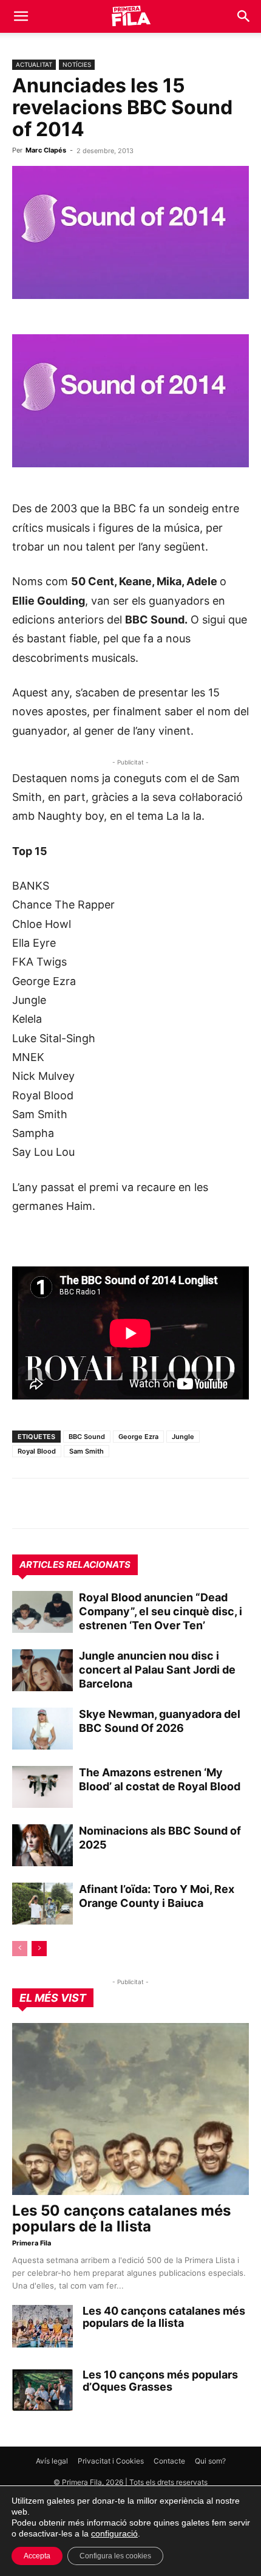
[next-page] (39, 1949)
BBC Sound (87, 1437)
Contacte (169, 2461)
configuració (114, 2533)
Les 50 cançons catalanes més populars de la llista (121, 2218)
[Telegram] (52, 1503)
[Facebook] (108, 1503)
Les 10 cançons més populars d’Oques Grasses (160, 2381)
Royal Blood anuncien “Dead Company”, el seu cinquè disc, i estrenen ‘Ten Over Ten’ (161, 1611)
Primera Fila (32, 2243)
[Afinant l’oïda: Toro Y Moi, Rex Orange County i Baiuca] (42, 1904)
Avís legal (52, 2461)
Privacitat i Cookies (111, 2461)
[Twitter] (80, 1503)
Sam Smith (86, 1451)
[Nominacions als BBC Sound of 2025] (42, 1845)
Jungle (183, 1437)
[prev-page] (20, 1949)
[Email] (136, 1503)
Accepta (37, 2556)
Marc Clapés (46, 150)
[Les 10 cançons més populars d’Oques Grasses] (42, 2390)
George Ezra (138, 1437)
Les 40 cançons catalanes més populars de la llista (164, 2317)
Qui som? (210, 2461)
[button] (21, 16)
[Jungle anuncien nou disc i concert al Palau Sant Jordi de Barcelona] (42, 1670)
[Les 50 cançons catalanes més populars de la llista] (130, 2109)
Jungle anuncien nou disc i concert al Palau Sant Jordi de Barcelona (157, 1670)
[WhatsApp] (24, 1503)
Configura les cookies (115, 2556)
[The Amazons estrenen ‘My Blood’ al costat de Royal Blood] (42, 1787)
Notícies (77, 64)
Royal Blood (37, 1451)
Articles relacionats (75, 1564)
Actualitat (34, 64)
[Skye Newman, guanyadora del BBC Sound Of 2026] (42, 1729)
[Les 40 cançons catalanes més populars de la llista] (42, 2326)
